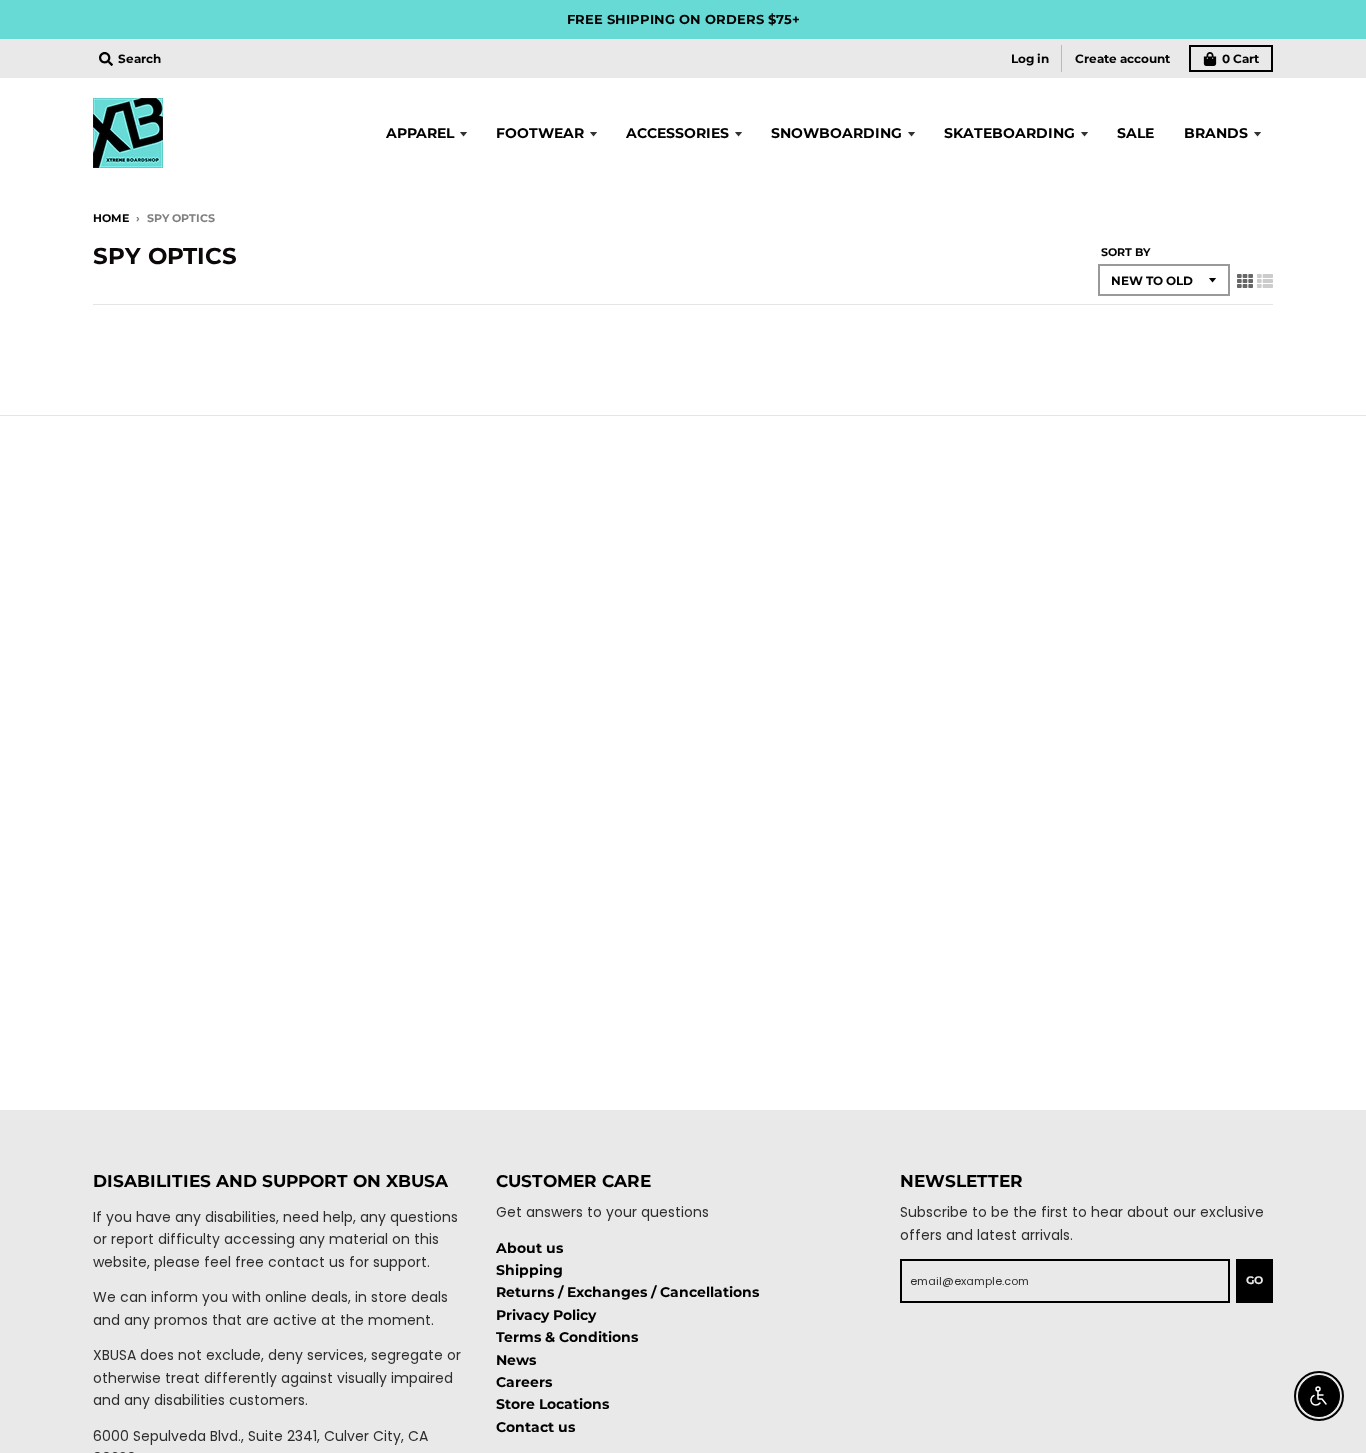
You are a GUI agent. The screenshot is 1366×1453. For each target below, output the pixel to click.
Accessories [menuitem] (677, 133)
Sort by (1125, 252)
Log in (1030, 58)
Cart (1240, 58)
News (516, 1360)
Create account (1122, 58)
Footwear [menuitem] (540, 133)
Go (1254, 1280)
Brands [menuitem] (1216, 133)
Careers (524, 1382)
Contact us (535, 1427)
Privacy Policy (546, 1315)
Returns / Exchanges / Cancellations (627, 1292)
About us (529, 1248)
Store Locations (552, 1404)
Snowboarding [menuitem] (836, 133)
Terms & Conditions (567, 1337)
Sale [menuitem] (1135, 133)
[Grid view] (1245, 281)
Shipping (529, 1270)
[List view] (1265, 281)
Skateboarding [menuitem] (1009, 133)
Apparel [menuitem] (420, 133)
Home (111, 218)
